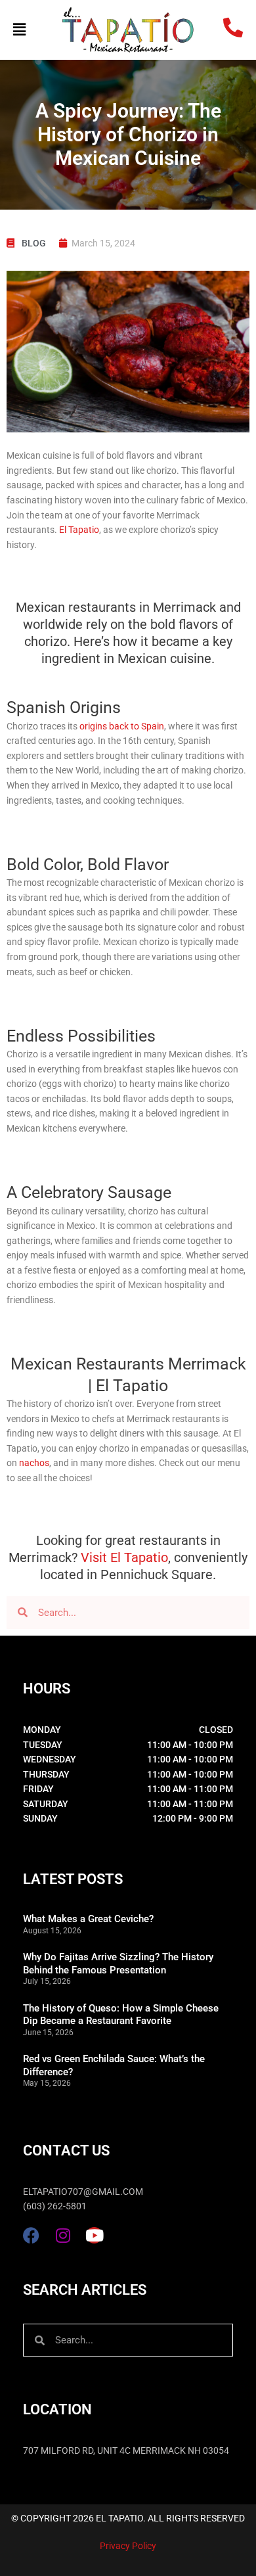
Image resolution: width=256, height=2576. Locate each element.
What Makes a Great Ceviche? (88, 1919)
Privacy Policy (128, 2546)
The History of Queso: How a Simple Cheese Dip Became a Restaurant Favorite (121, 2015)
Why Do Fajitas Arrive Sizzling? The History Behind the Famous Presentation (118, 1964)
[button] (31, 30)
